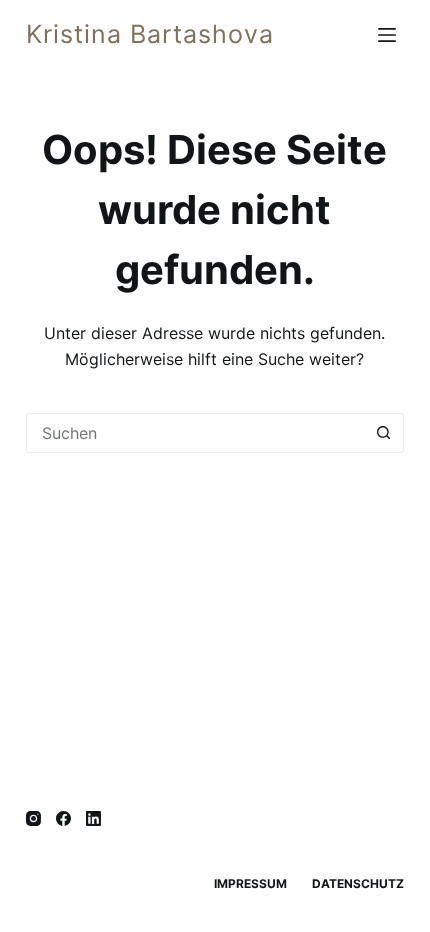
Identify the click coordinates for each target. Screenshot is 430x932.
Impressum (250, 883)
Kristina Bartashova (150, 34)
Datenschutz (358, 883)
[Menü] (391, 35)
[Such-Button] (384, 433)
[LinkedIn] (93, 818)
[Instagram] (33, 818)
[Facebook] (63, 818)
